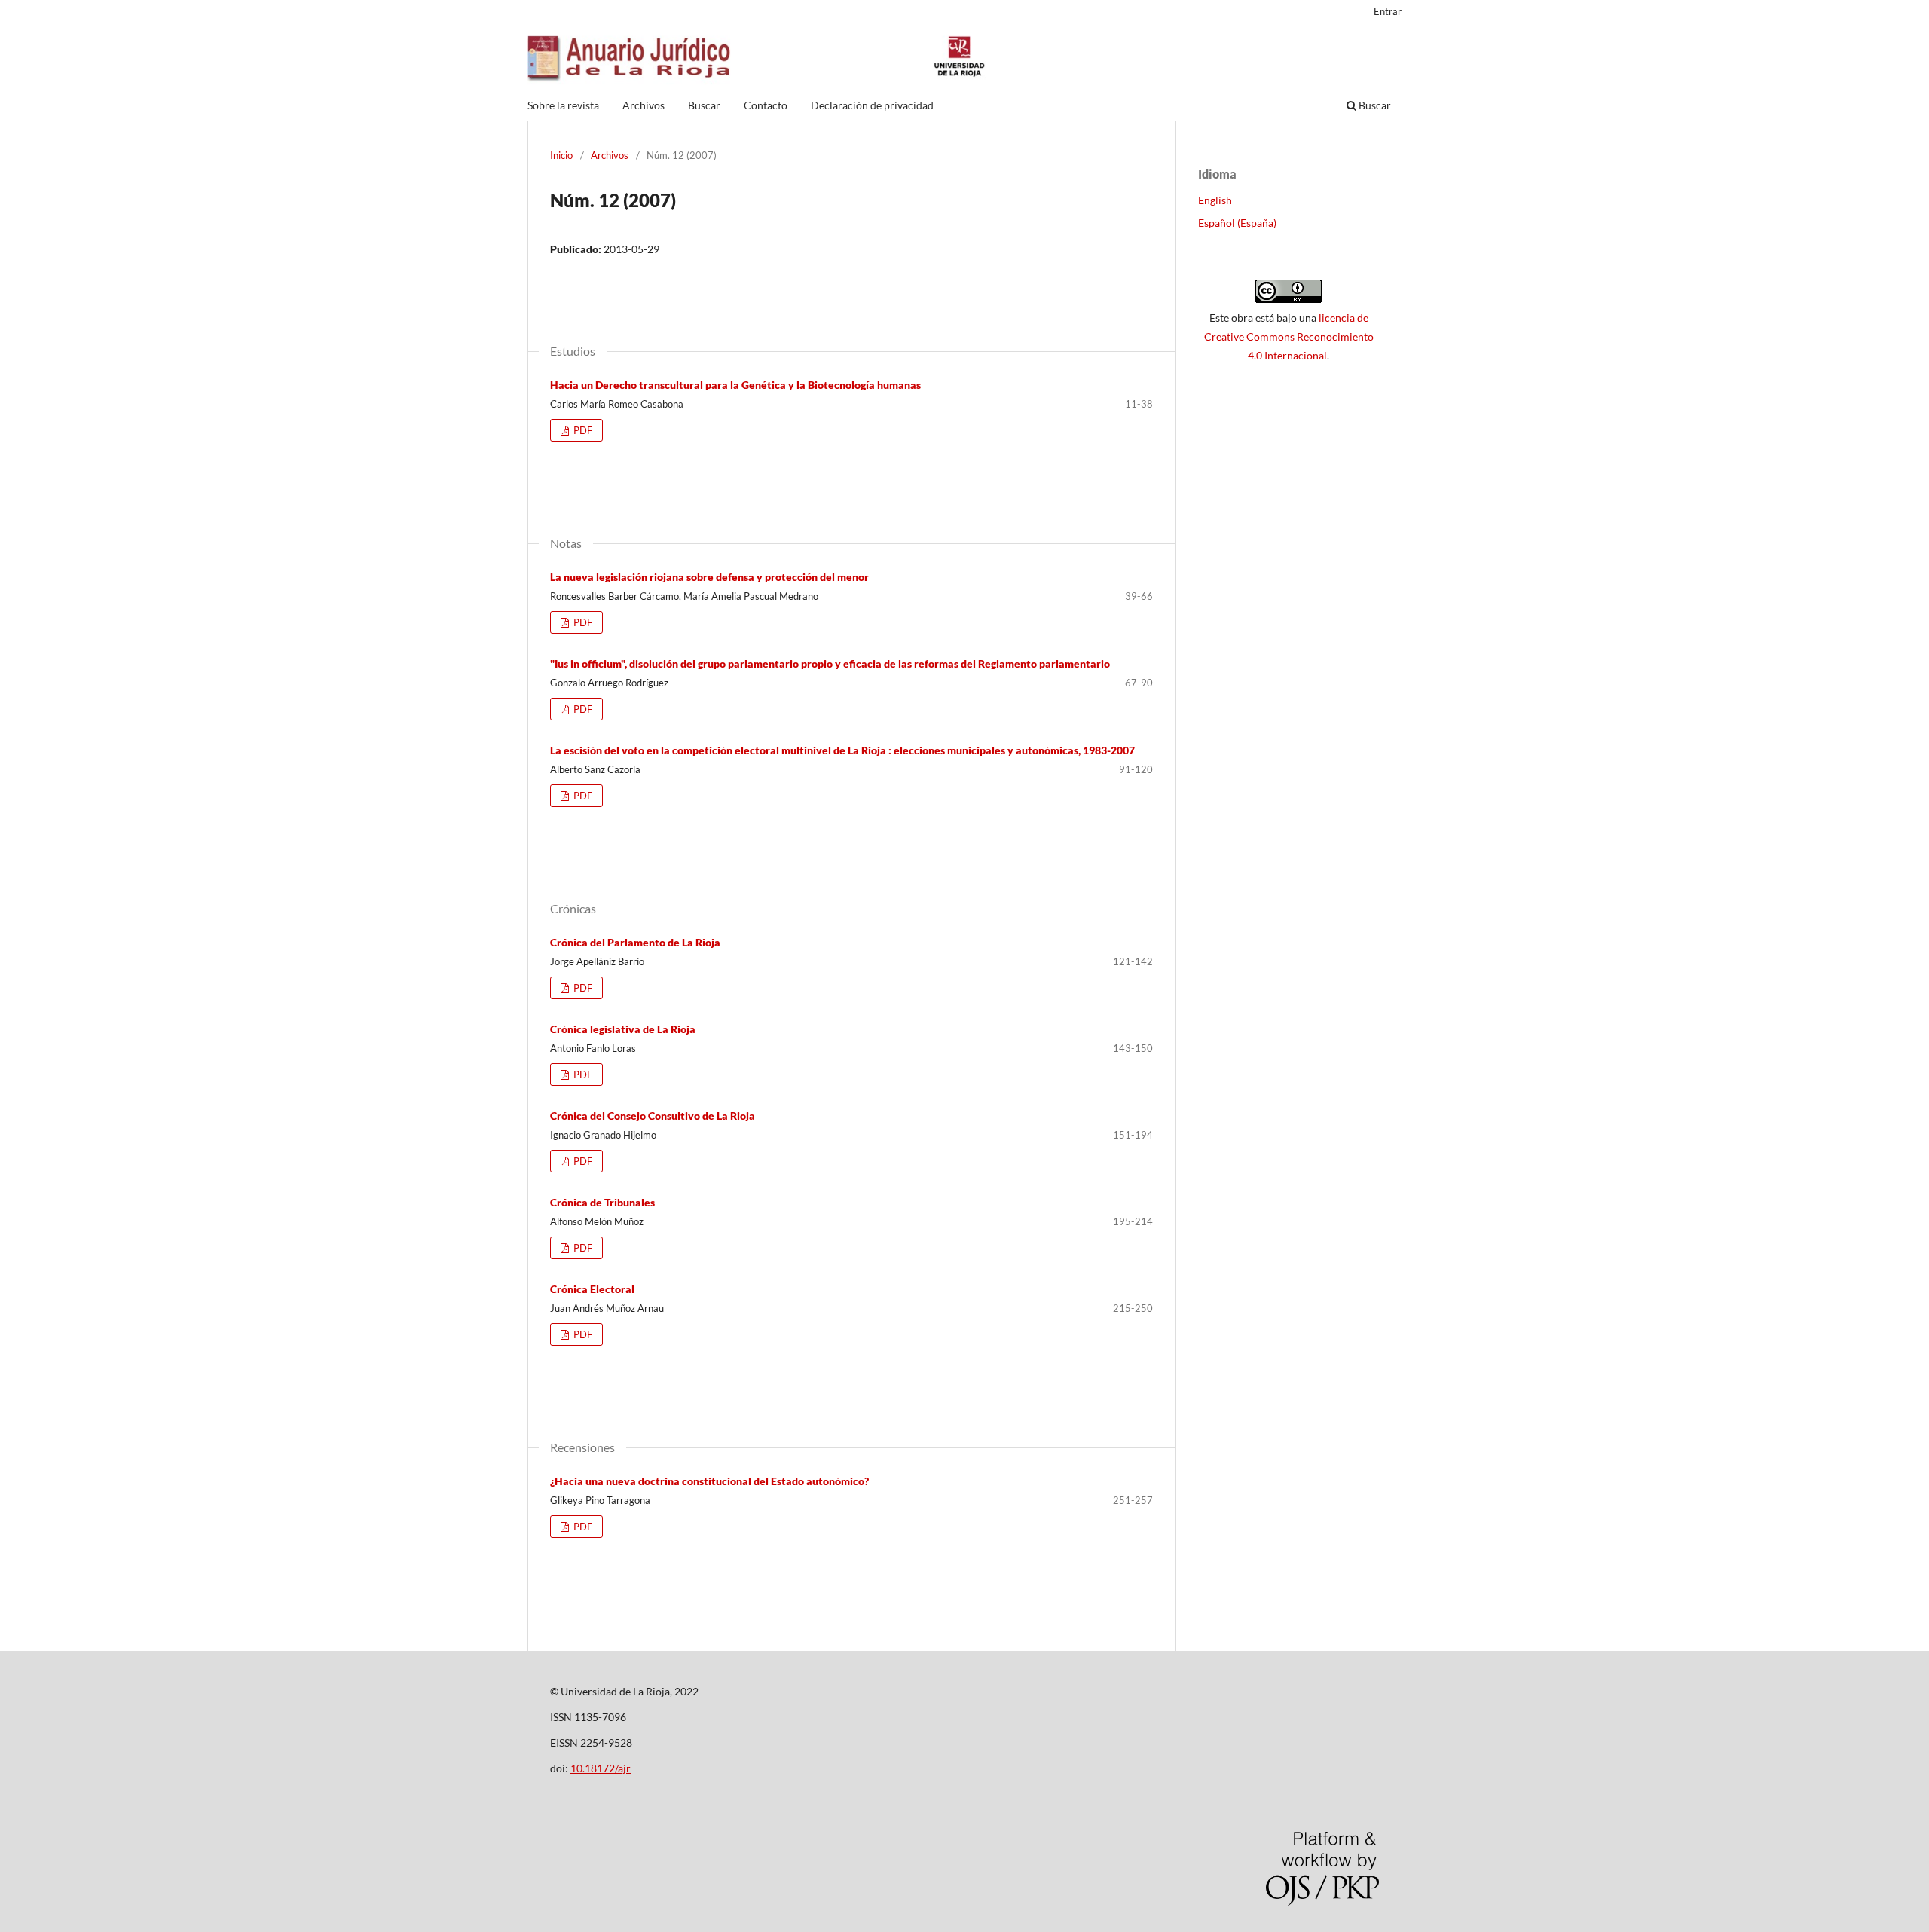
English (1215, 200)
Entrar (1388, 11)
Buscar (704, 105)
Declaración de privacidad (872, 105)
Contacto (766, 105)
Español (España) (1237, 223)
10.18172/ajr (601, 1768)
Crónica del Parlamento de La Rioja (635, 942)
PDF (582, 430)
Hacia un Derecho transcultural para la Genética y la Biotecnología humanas (735, 385)
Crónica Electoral (592, 1289)
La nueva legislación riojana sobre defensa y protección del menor (709, 577)
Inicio (561, 155)
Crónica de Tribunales (602, 1202)
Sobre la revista (563, 105)
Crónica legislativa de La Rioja (623, 1029)
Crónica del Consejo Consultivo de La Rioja (653, 1116)
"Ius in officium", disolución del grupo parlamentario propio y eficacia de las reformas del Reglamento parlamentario (830, 663)
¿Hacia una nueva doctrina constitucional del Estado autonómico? (709, 1481)
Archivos (644, 105)
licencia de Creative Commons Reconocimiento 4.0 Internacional (1289, 336)
